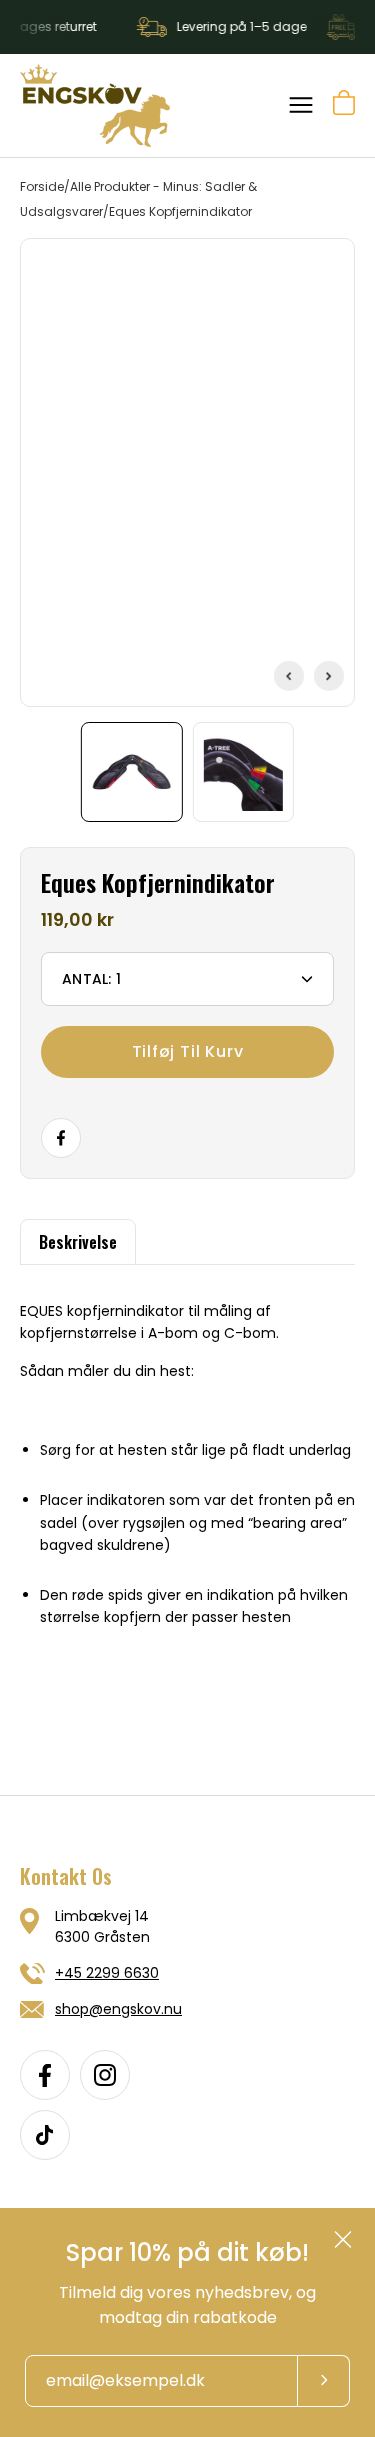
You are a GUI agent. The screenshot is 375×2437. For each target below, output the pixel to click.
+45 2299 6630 (107, 1973)
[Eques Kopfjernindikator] (132, 772)
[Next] (329, 676)
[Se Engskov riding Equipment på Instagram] (105, 2075)
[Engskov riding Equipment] (95, 105)
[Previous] (289, 676)
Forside (42, 186)
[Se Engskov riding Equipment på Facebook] (45, 2075)
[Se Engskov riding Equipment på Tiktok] (45, 2135)
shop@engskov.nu (118, 2009)
